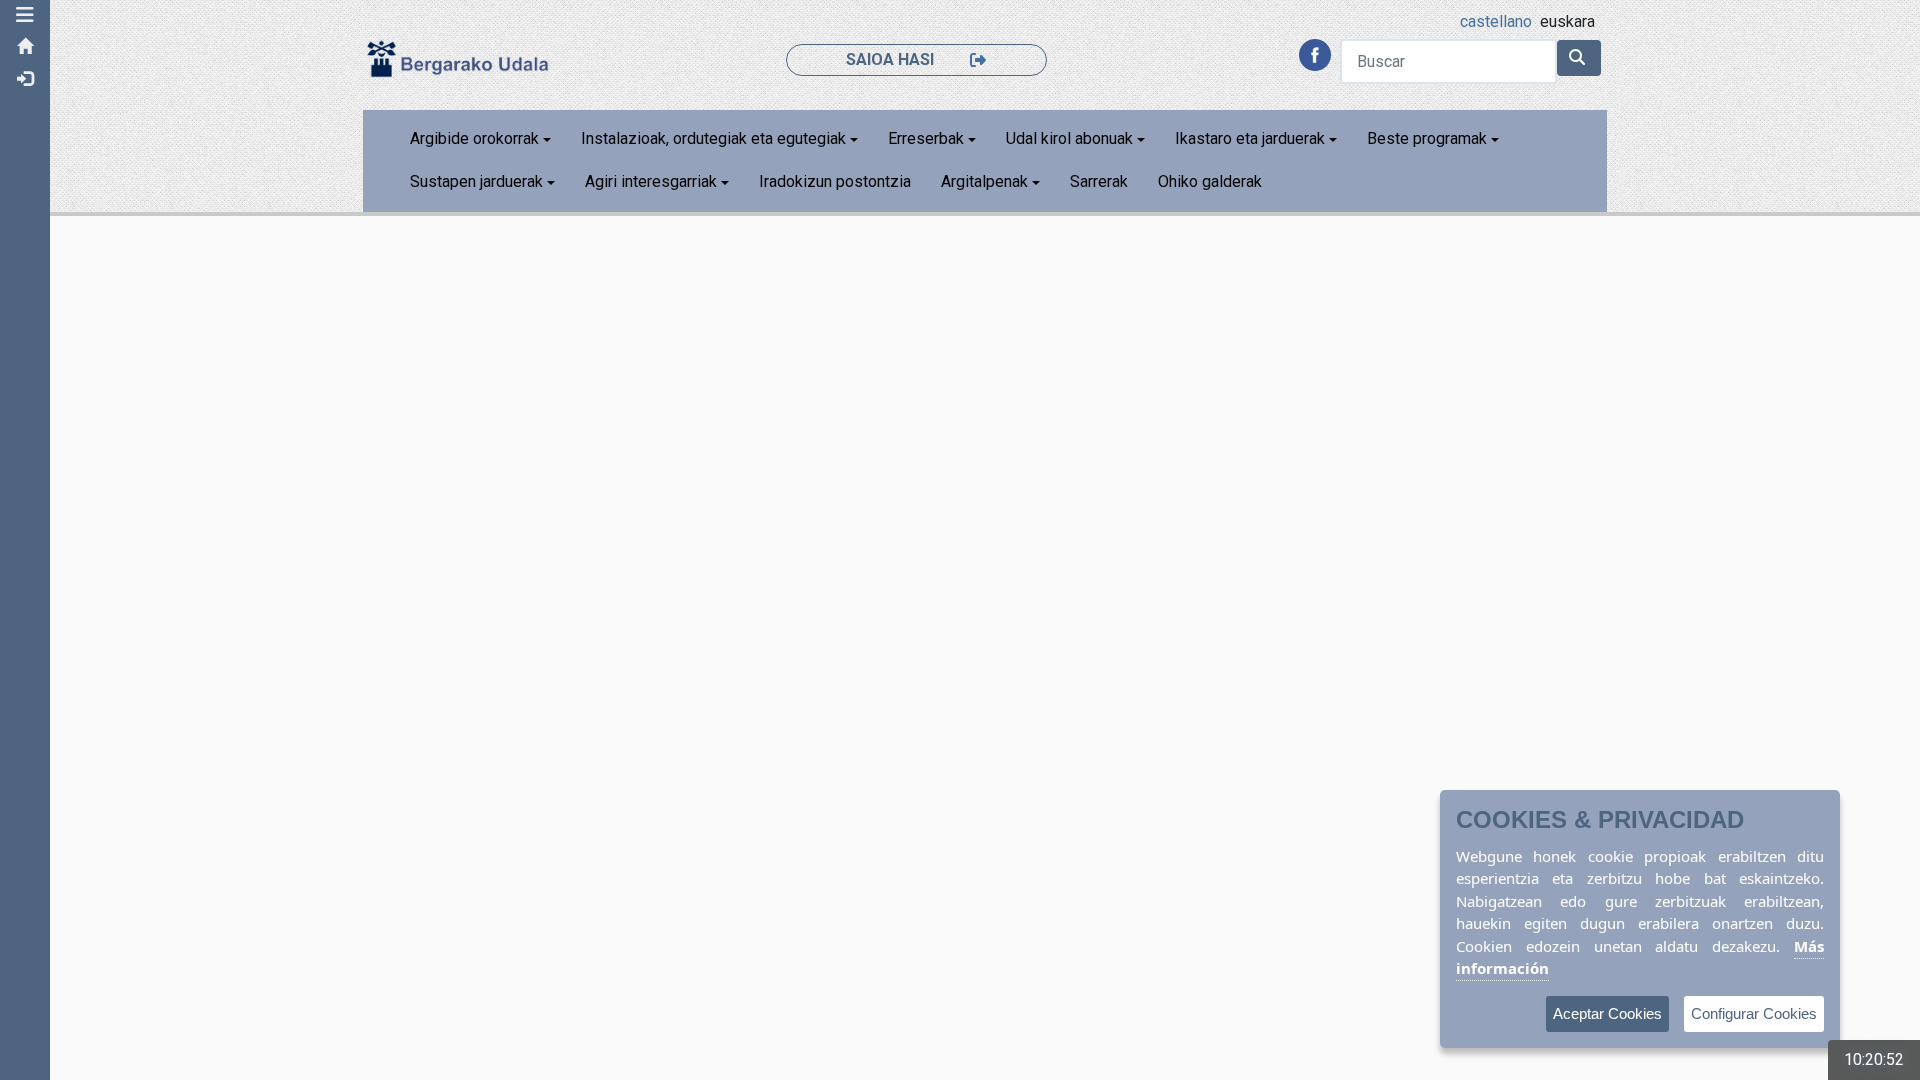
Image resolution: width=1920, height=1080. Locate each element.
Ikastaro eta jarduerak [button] (1250, 138)
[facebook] (1315, 53)
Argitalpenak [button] (984, 181)
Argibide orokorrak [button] (474, 138)
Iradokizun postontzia (835, 181)
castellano (1496, 21)
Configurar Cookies (1754, 1013)
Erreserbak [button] (926, 138)
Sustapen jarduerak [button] (476, 181)
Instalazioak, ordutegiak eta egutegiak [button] (713, 138)
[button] (25, 15)
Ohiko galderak (1210, 181)
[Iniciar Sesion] (932, 31)
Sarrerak (1099, 181)
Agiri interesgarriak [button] (651, 181)
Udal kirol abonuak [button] (1069, 138)
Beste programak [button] (1427, 138)
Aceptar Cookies (1607, 1013)
